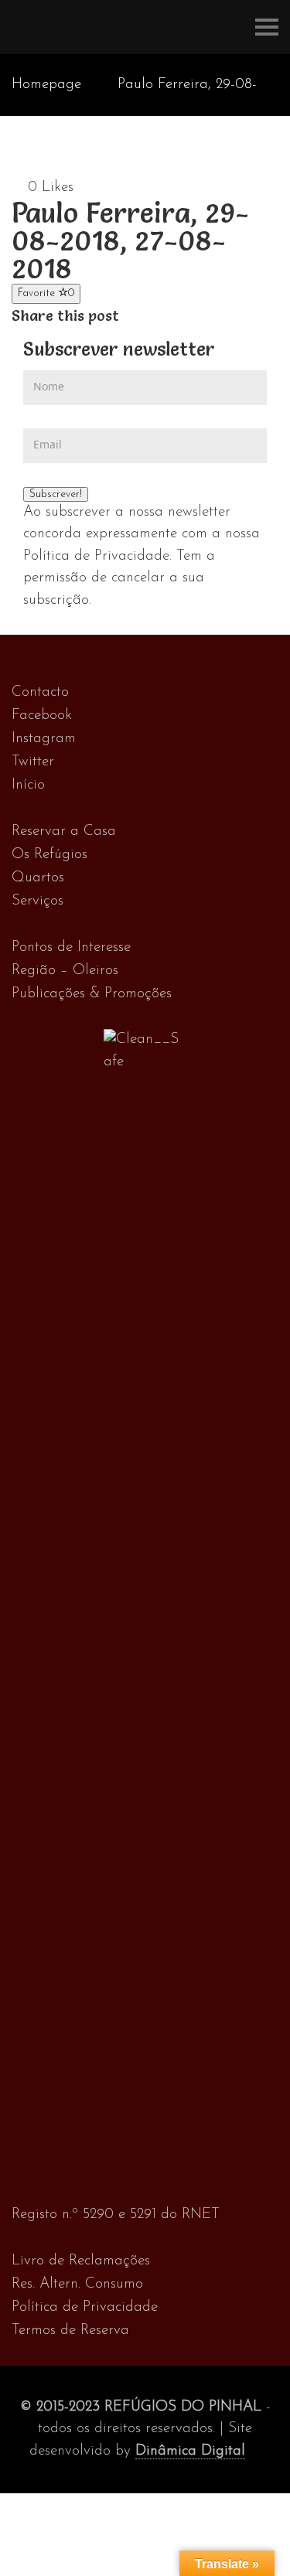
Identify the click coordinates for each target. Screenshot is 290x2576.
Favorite (46, 293)
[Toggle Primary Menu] (267, 27)
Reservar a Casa (64, 831)
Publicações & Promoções (92, 994)
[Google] (162, 316)
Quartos (38, 878)
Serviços (38, 901)
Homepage (46, 85)
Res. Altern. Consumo (77, 2284)
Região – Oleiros (65, 971)
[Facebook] (130, 316)
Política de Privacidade (85, 2307)
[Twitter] (146, 316)
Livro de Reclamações (81, 2261)
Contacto (40, 692)
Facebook (42, 716)
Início (28, 785)
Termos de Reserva (70, 2331)
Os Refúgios (49, 855)
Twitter (33, 762)
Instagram (44, 739)
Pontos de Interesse (71, 947)
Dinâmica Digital (190, 2451)
